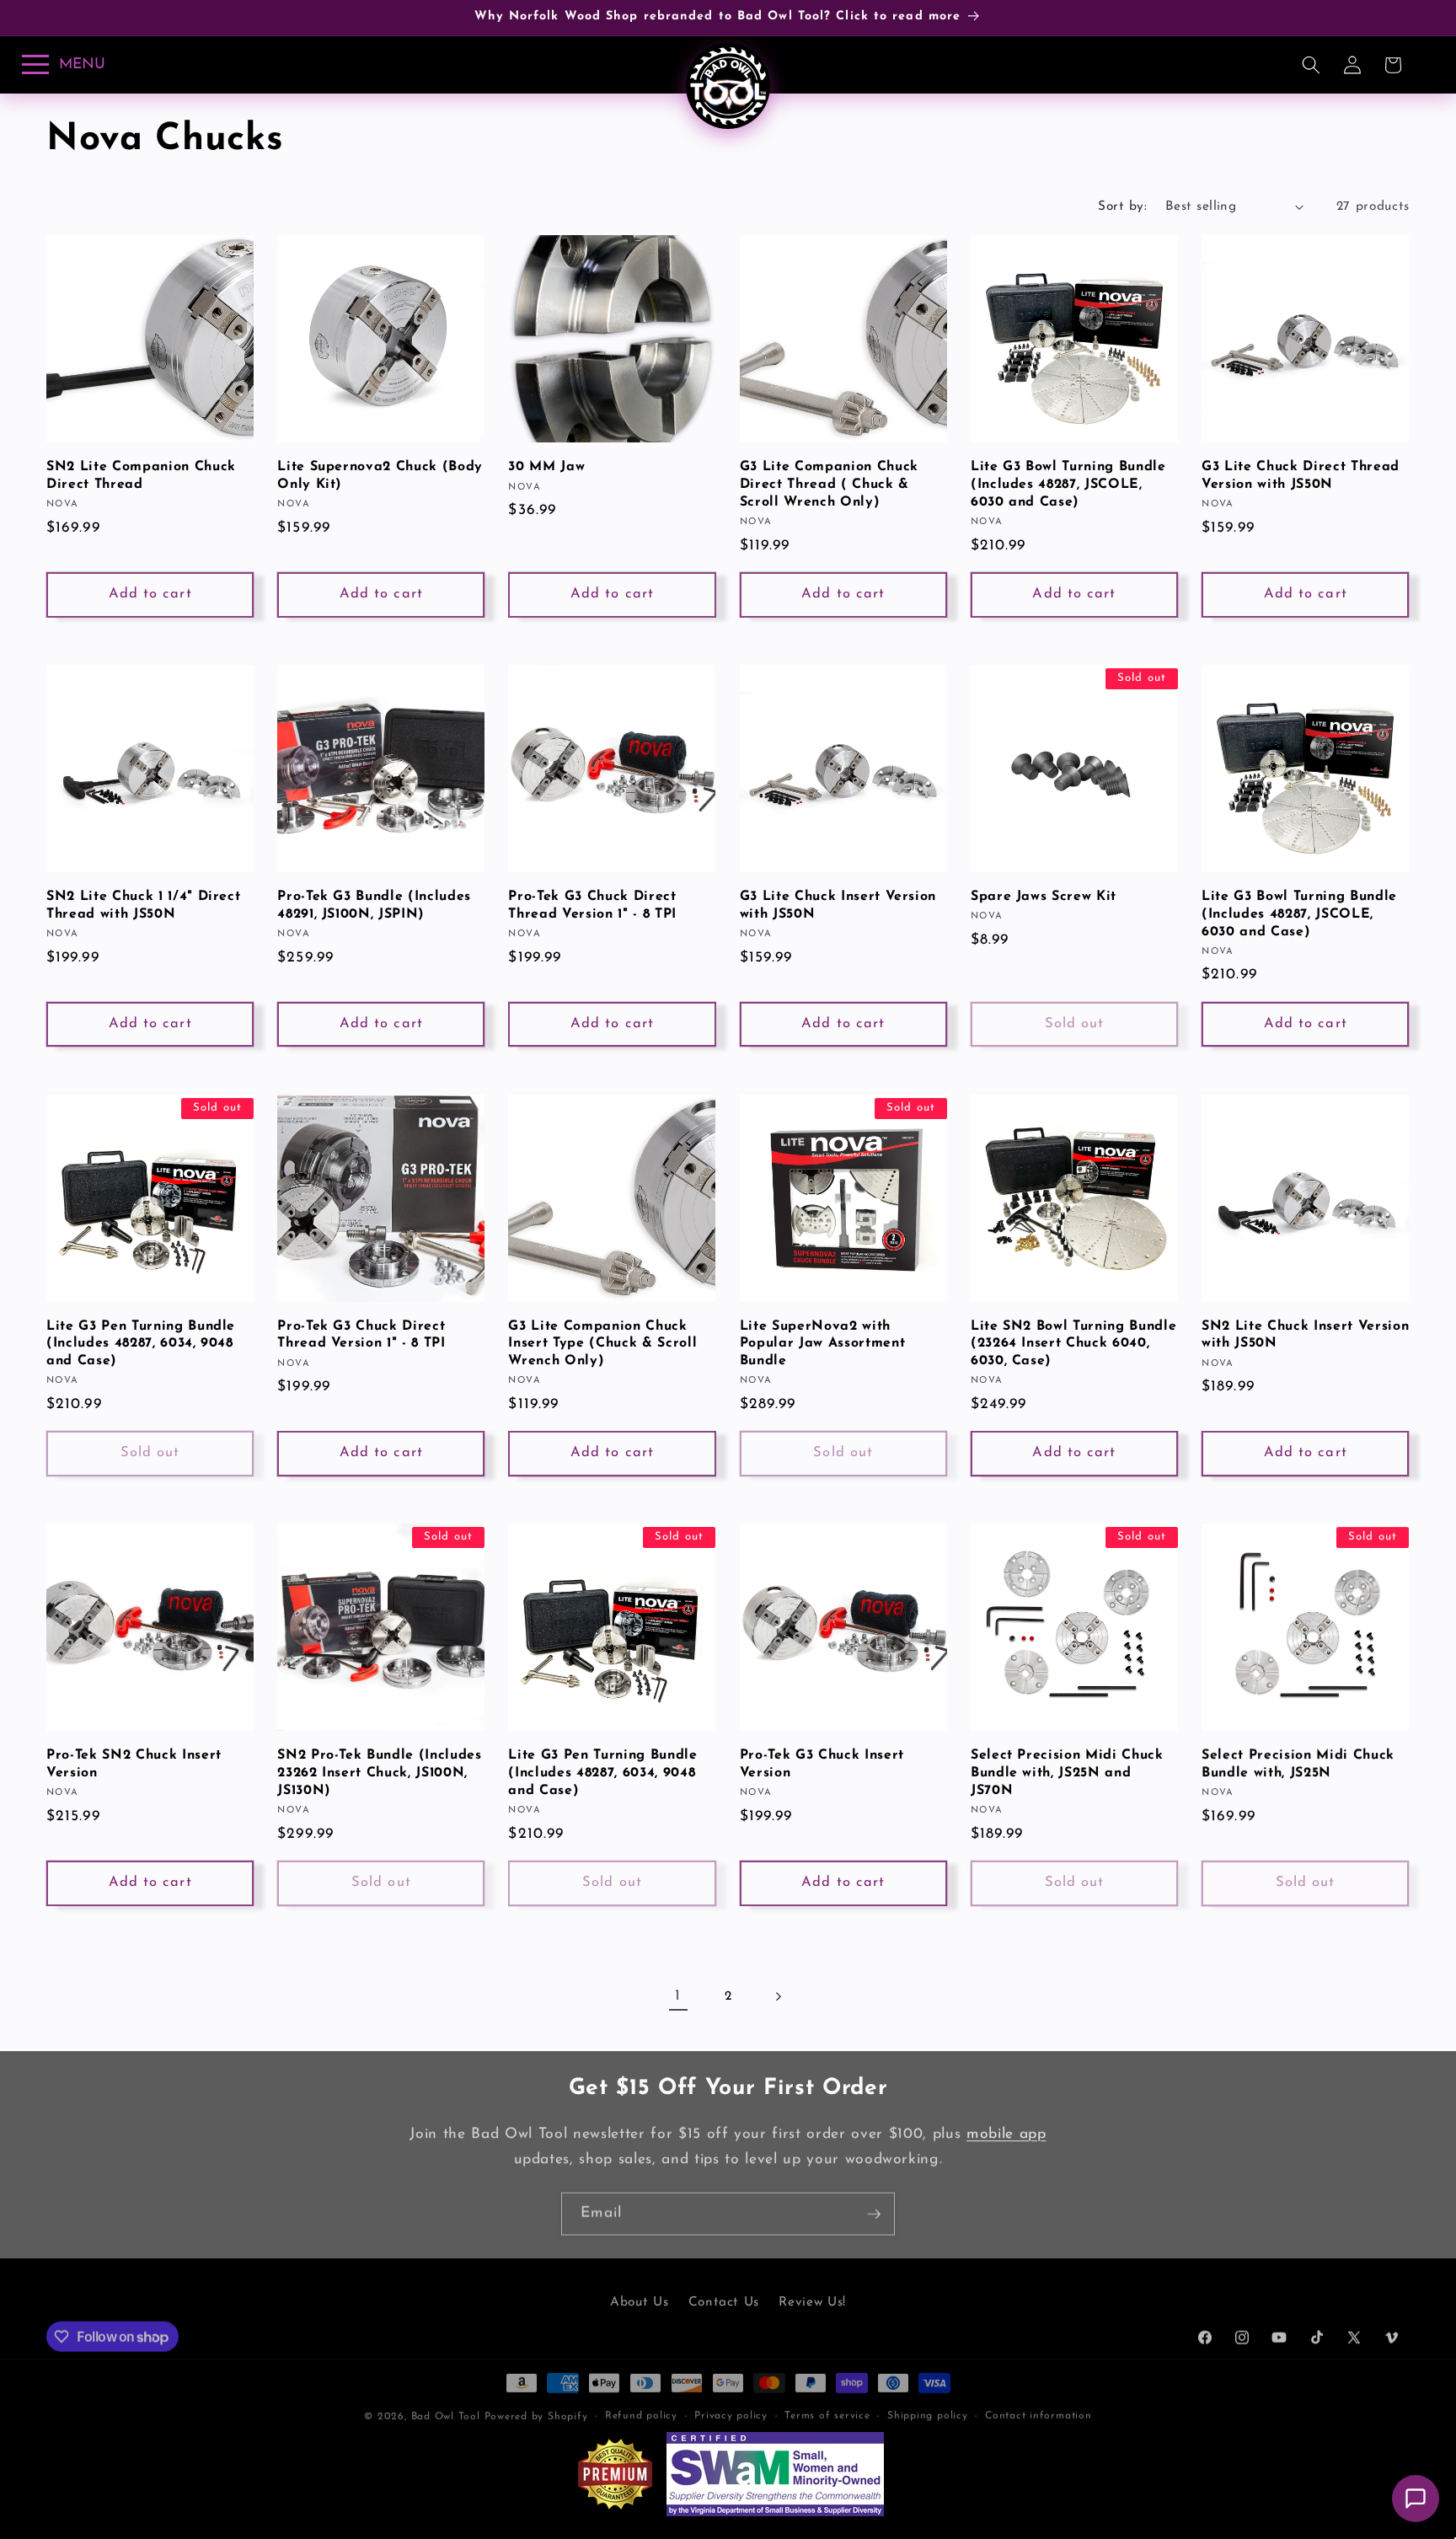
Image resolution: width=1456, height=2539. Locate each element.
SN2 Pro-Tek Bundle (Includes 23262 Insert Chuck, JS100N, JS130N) (379, 1773)
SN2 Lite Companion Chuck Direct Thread (141, 476)
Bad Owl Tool (446, 2409)
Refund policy (641, 2408)
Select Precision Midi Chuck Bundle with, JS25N (1298, 1764)
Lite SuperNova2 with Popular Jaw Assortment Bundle (823, 1344)
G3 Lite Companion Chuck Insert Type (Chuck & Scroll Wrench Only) (602, 1344)
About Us (639, 2298)
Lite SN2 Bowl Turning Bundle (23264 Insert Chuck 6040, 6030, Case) (1073, 1344)
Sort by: (1122, 206)
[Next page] (778, 1996)
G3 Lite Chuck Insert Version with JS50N (838, 905)
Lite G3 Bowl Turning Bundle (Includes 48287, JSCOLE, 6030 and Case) (1068, 484)
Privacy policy (731, 2408)
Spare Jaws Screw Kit (1044, 897)
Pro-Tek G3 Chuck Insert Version (822, 1764)
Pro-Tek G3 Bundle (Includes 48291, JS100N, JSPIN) (374, 905)
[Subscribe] (874, 2214)
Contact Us (724, 2298)
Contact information (1038, 2408)
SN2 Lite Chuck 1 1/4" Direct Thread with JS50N (143, 905)
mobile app (1006, 2134)
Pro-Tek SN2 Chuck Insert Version (134, 1764)
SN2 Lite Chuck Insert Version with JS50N (1305, 1335)
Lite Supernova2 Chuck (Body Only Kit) (380, 476)
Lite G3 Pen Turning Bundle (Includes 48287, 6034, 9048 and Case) (141, 1344)
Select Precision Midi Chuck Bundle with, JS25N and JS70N (1067, 1773)
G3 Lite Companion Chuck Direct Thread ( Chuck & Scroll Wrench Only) (829, 484)
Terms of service (827, 2408)
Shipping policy (928, 2408)
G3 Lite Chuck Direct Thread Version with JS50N (1301, 476)
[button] (1311, 65)
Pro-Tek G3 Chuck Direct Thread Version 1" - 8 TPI (592, 905)
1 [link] (678, 1996)
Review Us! (812, 2298)
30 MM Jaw (546, 467)
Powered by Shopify (536, 2409)
